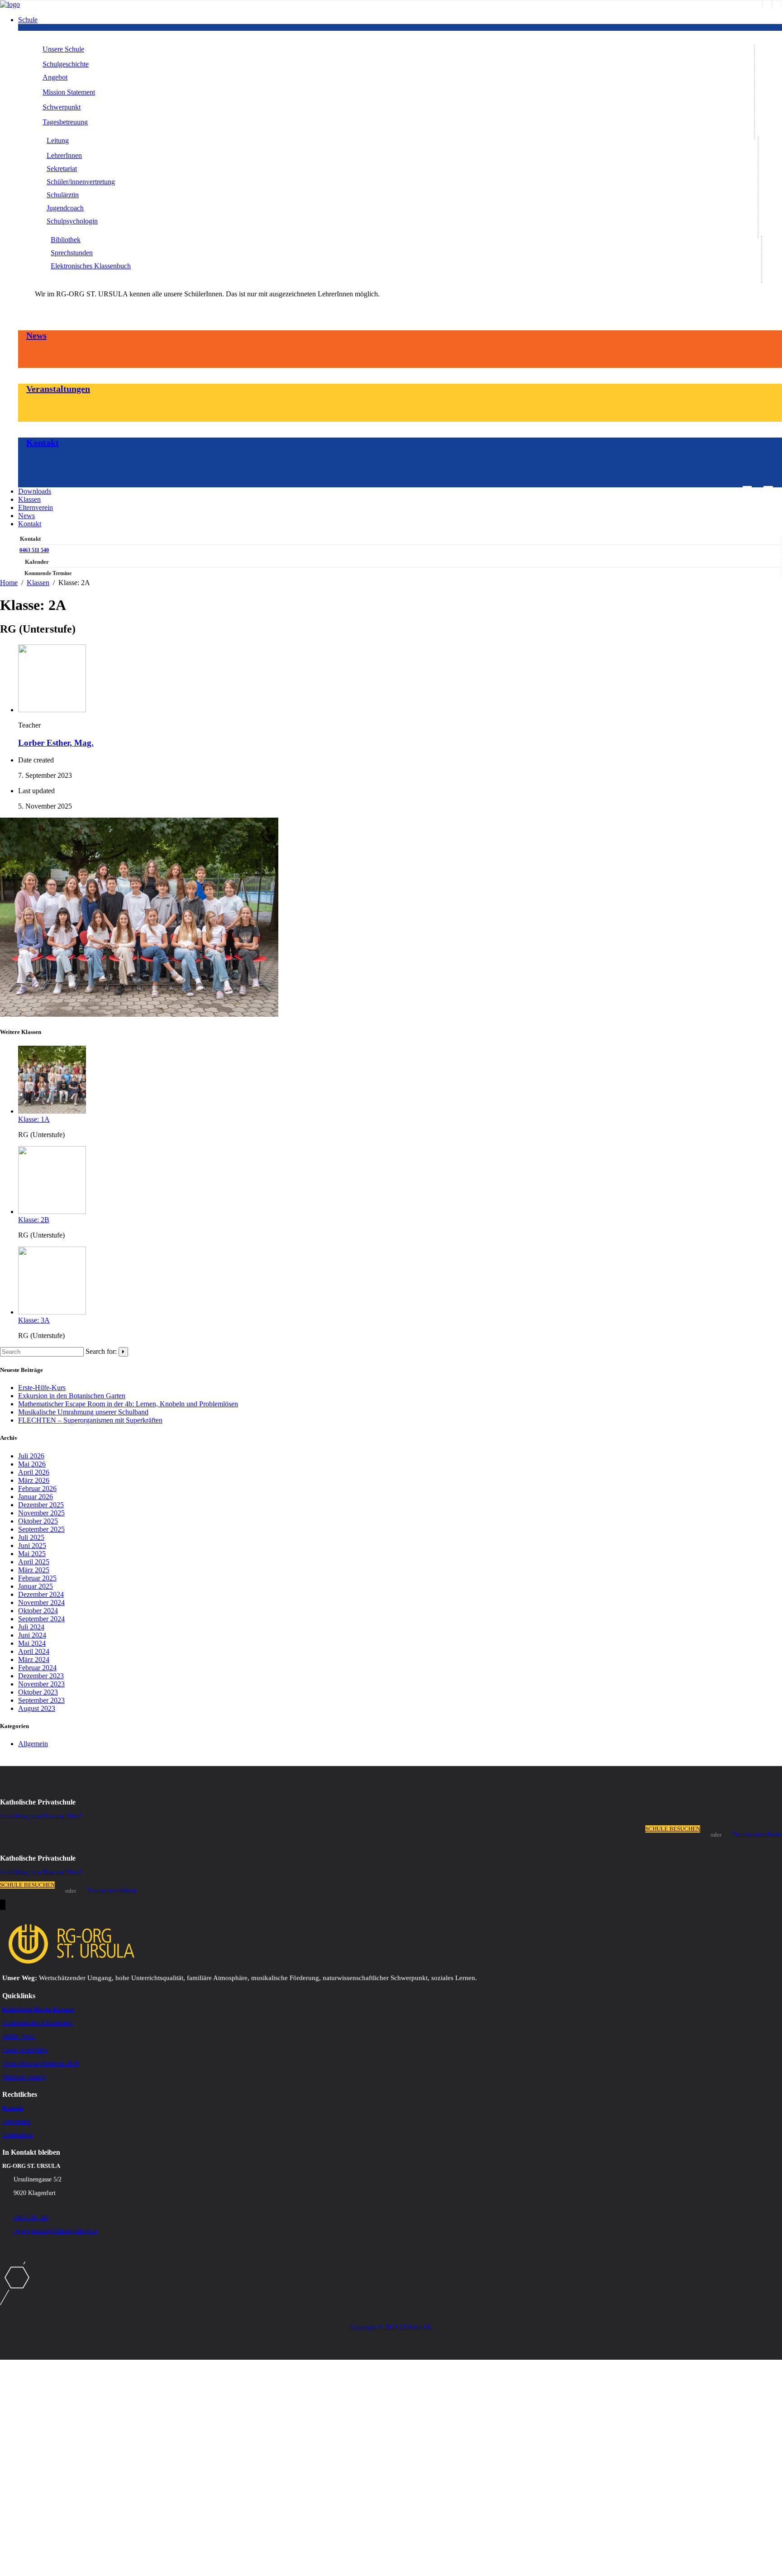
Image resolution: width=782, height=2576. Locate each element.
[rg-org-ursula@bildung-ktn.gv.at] (747, 490)
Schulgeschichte (66, 64)
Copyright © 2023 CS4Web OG (391, 2327)
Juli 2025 (31, 1537)
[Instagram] (767, 4)
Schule (28, 20)
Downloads (35, 491)
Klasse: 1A (34, 1119)
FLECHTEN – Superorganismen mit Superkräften (90, 1420)
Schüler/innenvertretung (81, 182)
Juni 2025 (32, 1545)
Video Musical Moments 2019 (41, 2064)
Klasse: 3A (34, 1320)
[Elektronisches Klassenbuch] (777, 4)
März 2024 (34, 1659)
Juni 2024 (32, 1635)
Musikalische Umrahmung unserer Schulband (83, 1412)
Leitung (58, 140)
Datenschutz (18, 2135)
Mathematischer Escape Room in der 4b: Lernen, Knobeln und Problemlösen (128, 1404)
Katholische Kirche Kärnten (38, 2009)
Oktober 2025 (38, 1521)
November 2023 (41, 1684)
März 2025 (34, 1570)
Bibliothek (66, 240)
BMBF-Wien (19, 2036)
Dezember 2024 (41, 1594)
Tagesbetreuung (65, 122)
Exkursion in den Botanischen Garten (72, 1396)
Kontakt (43, 443)
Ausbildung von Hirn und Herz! (41, 1816)
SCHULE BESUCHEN (673, 1829)
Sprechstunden (72, 253)
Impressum (16, 2121)
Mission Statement (69, 92)
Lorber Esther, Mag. (56, 743)
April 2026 (34, 1472)
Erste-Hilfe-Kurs (42, 1388)
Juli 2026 (31, 1456)
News (36, 335)
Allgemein (33, 1744)
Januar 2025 (36, 1586)
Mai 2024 (32, 1643)
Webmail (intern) (24, 2077)
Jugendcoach (65, 208)
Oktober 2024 (38, 1611)
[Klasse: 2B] (52, 1212)
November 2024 (41, 1602)
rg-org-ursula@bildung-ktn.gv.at (55, 2231)
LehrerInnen (64, 155)
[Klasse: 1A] (52, 1111)
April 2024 (34, 1651)
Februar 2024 (37, 1668)
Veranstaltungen (58, 389)
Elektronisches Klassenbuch (91, 266)
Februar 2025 (37, 1578)
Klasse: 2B (34, 1220)
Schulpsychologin (72, 221)
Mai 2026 (32, 1464)
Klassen (29, 499)
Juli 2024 (31, 1627)
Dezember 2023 (41, 1676)
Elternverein (36, 507)
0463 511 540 (34, 550)
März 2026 (34, 1480)
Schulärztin (63, 195)
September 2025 (41, 1529)
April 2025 (34, 1562)
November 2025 (41, 1513)
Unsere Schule (63, 49)
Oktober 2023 (38, 1692)
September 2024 (41, 1619)
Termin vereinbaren (757, 1834)
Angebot (55, 77)
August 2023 (37, 1708)
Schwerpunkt (62, 107)
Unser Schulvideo (25, 2050)
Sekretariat (62, 169)
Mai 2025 (32, 1554)
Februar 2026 (37, 1488)
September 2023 (41, 1700)
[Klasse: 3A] (52, 1312)
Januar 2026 (36, 1497)
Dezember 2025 (41, 1505)
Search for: (101, 1351)
